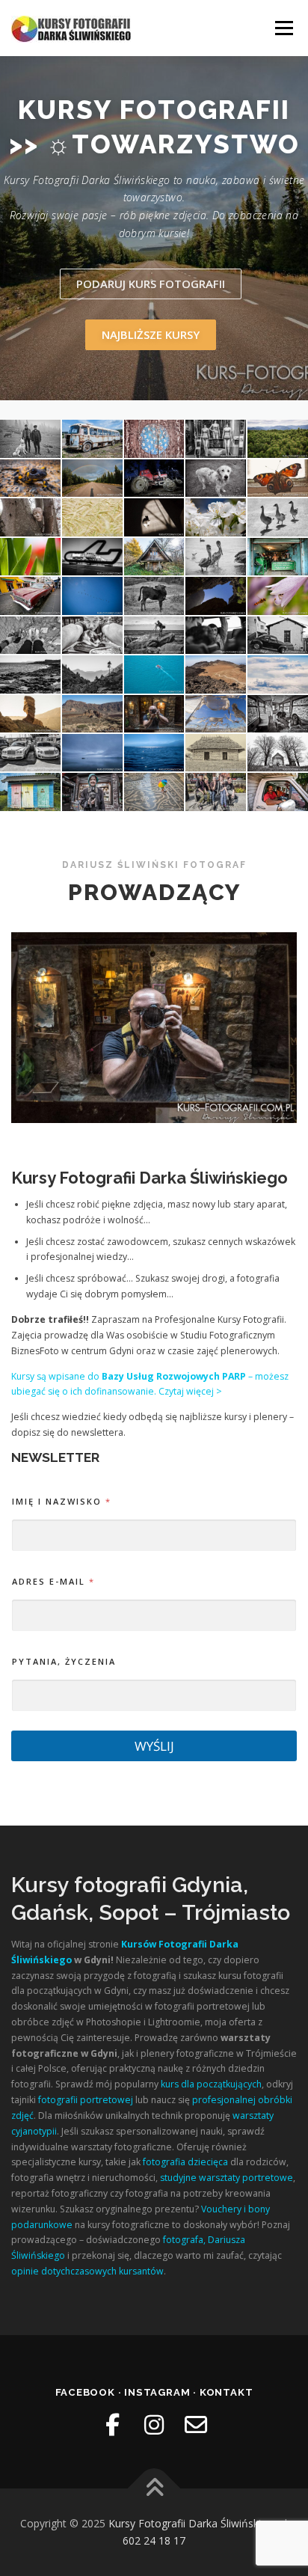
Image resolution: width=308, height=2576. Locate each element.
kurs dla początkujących (211, 2084)
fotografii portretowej (86, 2100)
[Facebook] (112, 2425)
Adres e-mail (53, 1581)
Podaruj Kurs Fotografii (151, 284)
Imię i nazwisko (61, 1501)
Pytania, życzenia (64, 1661)
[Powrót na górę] (154, 2488)
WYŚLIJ (154, 1746)
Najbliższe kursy (151, 334)
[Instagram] (154, 2425)
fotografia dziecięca (185, 2162)
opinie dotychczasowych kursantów (87, 2271)
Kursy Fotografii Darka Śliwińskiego (194, 2523)
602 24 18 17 (154, 2540)
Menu (283, 28)
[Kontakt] (196, 2425)
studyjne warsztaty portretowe (227, 2178)
